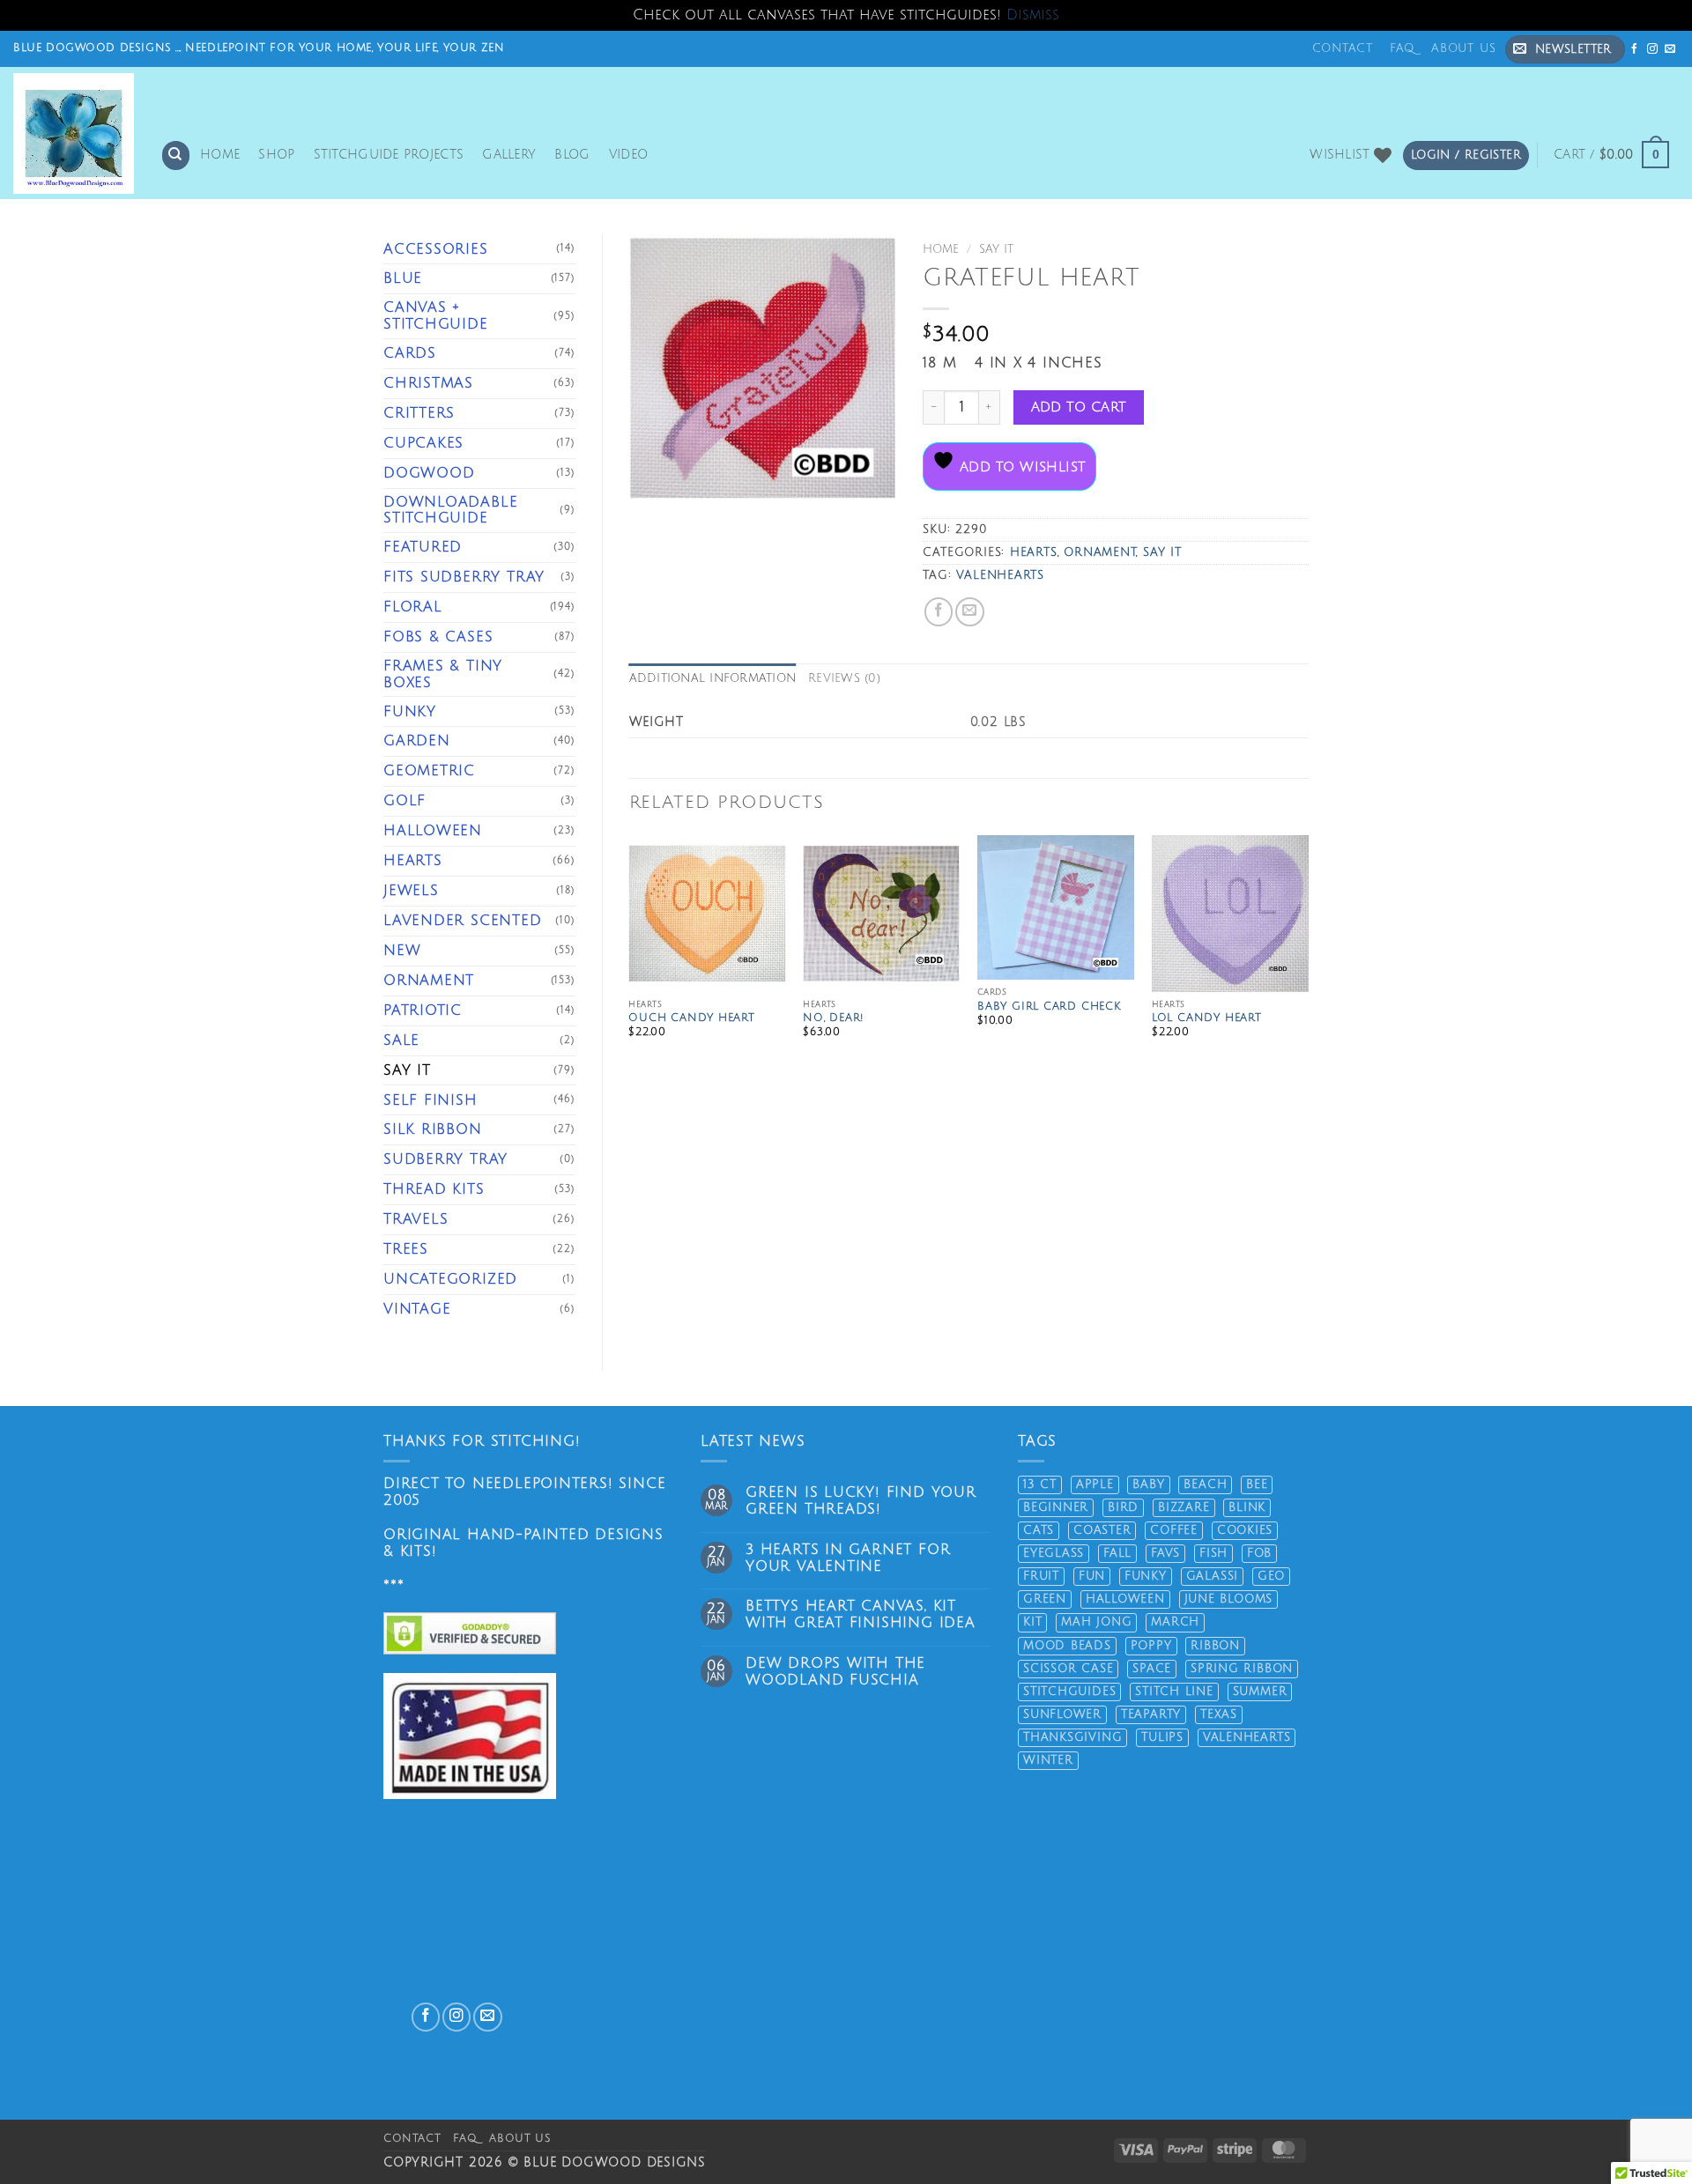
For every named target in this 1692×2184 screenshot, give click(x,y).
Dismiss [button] (1033, 15)
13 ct (1040, 1484)
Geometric (429, 771)
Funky (410, 712)
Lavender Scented (463, 921)
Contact (1343, 48)
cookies (1245, 1530)
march (1175, 1622)
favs (1165, 1553)
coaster (1102, 1530)
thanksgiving (1072, 1737)
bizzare (1184, 1507)
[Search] (176, 155)
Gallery (509, 155)
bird (1123, 1507)
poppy (1151, 1646)
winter (1048, 1760)
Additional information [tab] (713, 678)
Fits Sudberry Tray (464, 577)
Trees (406, 1249)
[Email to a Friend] (969, 611)
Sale (401, 1040)
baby (1148, 1484)
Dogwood (429, 473)
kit (1032, 1622)
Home (220, 155)
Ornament (429, 981)
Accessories (436, 249)
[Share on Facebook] (939, 611)
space (1152, 1669)
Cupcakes (423, 443)
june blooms (1229, 1599)
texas (1219, 1714)
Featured (423, 547)
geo (1271, 1576)
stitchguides (1069, 1692)
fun (1092, 1576)
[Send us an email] (1670, 49)
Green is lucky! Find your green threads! (861, 1501)
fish (1213, 1553)
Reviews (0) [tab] (844, 678)
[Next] (1308, 958)
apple (1095, 1484)
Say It (407, 1070)
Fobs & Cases (438, 637)
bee (1257, 1484)
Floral (413, 607)
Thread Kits (434, 1189)
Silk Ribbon (433, 1129)
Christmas (428, 383)
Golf (404, 801)
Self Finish (430, 1100)
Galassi (1213, 1576)
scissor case (1068, 1669)
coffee (1174, 1530)
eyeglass (1054, 1553)
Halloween (433, 831)
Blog (572, 155)
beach (1205, 1484)
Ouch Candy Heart (692, 1018)
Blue (403, 278)
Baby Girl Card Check (1049, 1007)
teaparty (1151, 1714)
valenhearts (1000, 575)
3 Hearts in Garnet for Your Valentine (848, 1558)
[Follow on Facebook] (1635, 49)
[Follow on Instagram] (1653, 49)
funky (1146, 1576)
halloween (1125, 1599)
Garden (417, 741)
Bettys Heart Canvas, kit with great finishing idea (861, 1614)
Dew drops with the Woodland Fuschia (835, 1672)
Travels (416, 1219)
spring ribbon (1242, 1669)
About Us (1463, 48)
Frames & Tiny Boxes (443, 674)
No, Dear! (833, 1018)
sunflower (1062, 1714)
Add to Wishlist (1020, 467)
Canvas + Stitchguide (436, 316)
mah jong (1096, 1622)
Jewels (411, 891)
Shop (276, 155)
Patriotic (423, 1011)
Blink (1247, 1507)
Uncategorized (450, 1279)
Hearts (413, 861)
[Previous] (630, 958)
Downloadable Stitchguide (450, 511)
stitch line (1174, 1692)
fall (1117, 1553)
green (1045, 1599)
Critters (419, 413)
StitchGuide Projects (389, 155)
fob (1259, 1553)
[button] (1565, 49)
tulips (1162, 1737)
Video (628, 155)
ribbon (1215, 1646)
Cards (410, 353)
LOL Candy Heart (1207, 1018)
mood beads (1067, 1646)
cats (1039, 1530)
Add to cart (1079, 407)
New (402, 951)
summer (1260, 1692)
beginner (1056, 1507)
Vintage (417, 1309)
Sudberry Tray (445, 1159)
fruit (1041, 1576)
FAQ (1402, 48)
